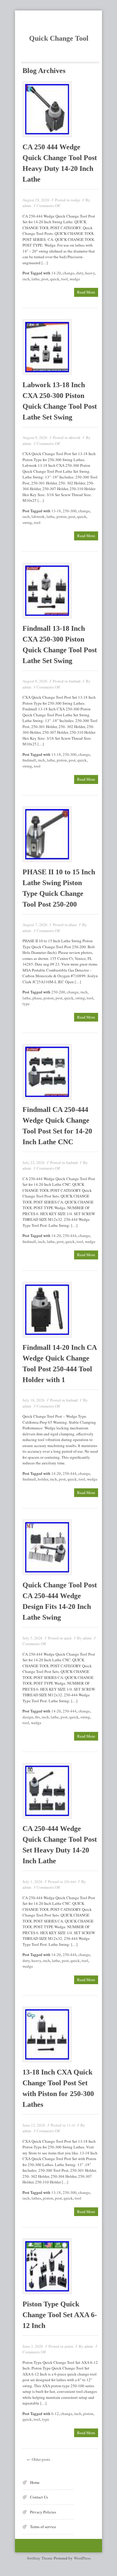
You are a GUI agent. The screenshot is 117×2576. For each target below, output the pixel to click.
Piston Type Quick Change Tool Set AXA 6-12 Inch (60, 2315)
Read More (86, 292)
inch (26, 279)
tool (64, 279)
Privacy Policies (43, 2512)
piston (61, 516)
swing (27, 522)
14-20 (56, 273)
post (45, 279)
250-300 (70, 511)
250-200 (58, 992)
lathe (36, 279)
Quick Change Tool (59, 38)
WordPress (82, 2558)
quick (55, 279)
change (69, 273)
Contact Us (39, 2497)
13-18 (56, 511)
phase (73, 925)
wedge (75, 200)
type (26, 1004)
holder (43, 1479)
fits (37, 1717)
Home (35, 2482)
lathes (36, 2198)
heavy (90, 273)
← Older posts (39, 2459)
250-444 (70, 1235)
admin (27, 206)
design (28, 1717)
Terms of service (43, 2527)
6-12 (55, 2414)
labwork (75, 437)
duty (80, 273)
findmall (75, 681)
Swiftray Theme (40, 2558)
